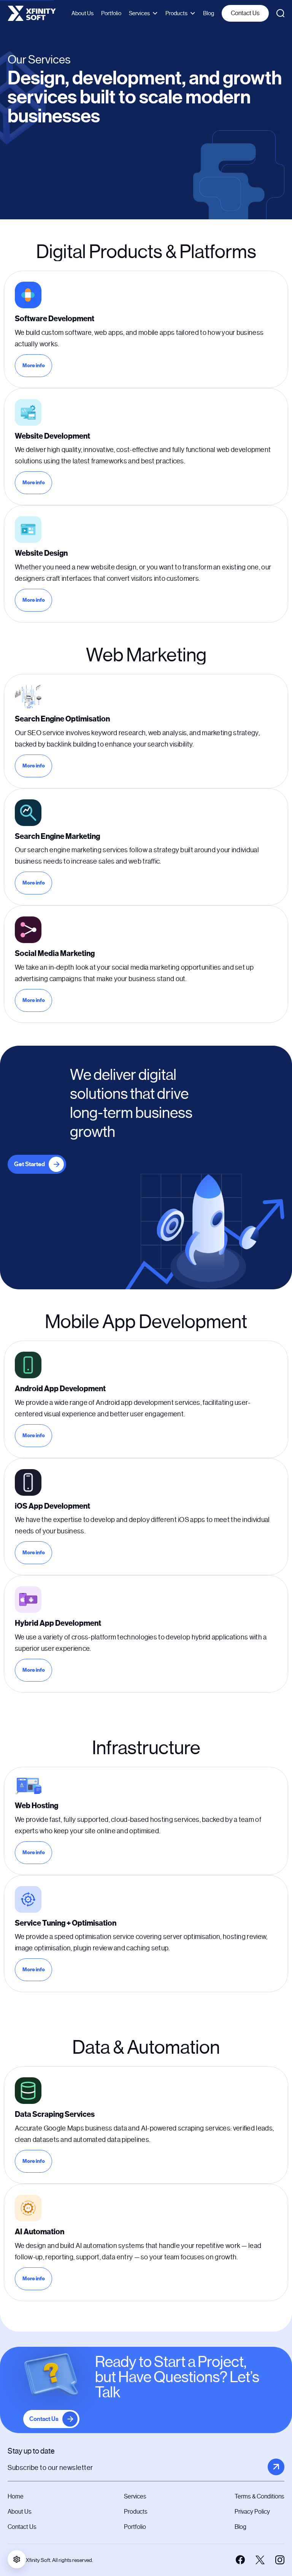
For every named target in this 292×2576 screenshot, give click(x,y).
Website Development (52, 436)
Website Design (41, 553)
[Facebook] (240, 2560)
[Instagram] (280, 2560)
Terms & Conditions (259, 2496)
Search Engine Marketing (57, 836)
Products (176, 13)
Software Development (55, 319)
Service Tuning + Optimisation (66, 1923)
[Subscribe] (276, 2467)
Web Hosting (36, 1806)
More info (37, 367)
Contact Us (245, 13)
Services (139, 13)
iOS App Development (52, 1506)
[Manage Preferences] (17, 2559)
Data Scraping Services (55, 2114)
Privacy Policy (252, 2512)
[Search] (280, 13)
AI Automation (40, 2232)
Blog (209, 13)
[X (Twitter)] (260, 2560)
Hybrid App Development (58, 1623)
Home (16, 2496)
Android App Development (60, 1389)
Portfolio (111, 13)
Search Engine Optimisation (62, 719)
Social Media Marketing (55, 954)
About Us (83, 13)
